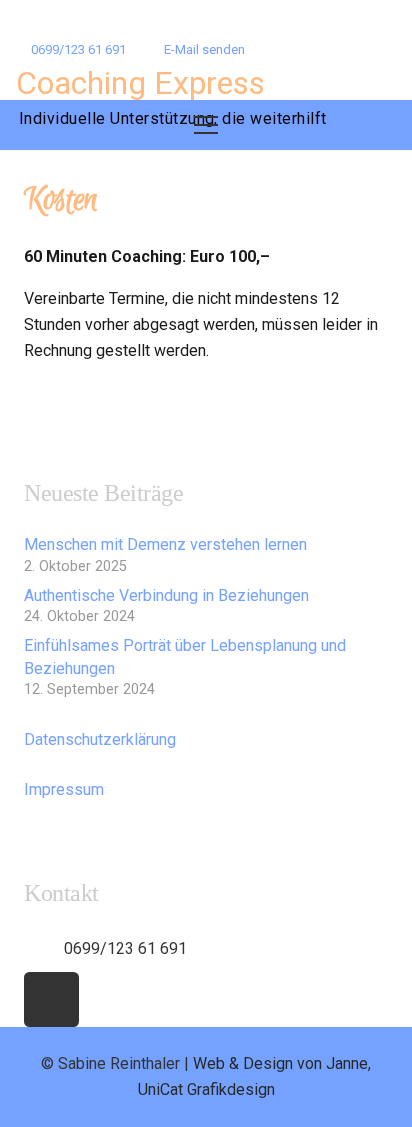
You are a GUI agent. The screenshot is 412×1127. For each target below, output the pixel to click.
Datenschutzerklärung (100, 739)
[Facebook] (51, 999)
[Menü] (206, 125)
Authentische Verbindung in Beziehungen (166, 595)
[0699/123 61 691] (44, 949)
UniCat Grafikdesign (206, 1089)
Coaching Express (140, 83)
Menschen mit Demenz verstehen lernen (165, 544)
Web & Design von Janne (280, 1063)
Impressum (64, 789)
